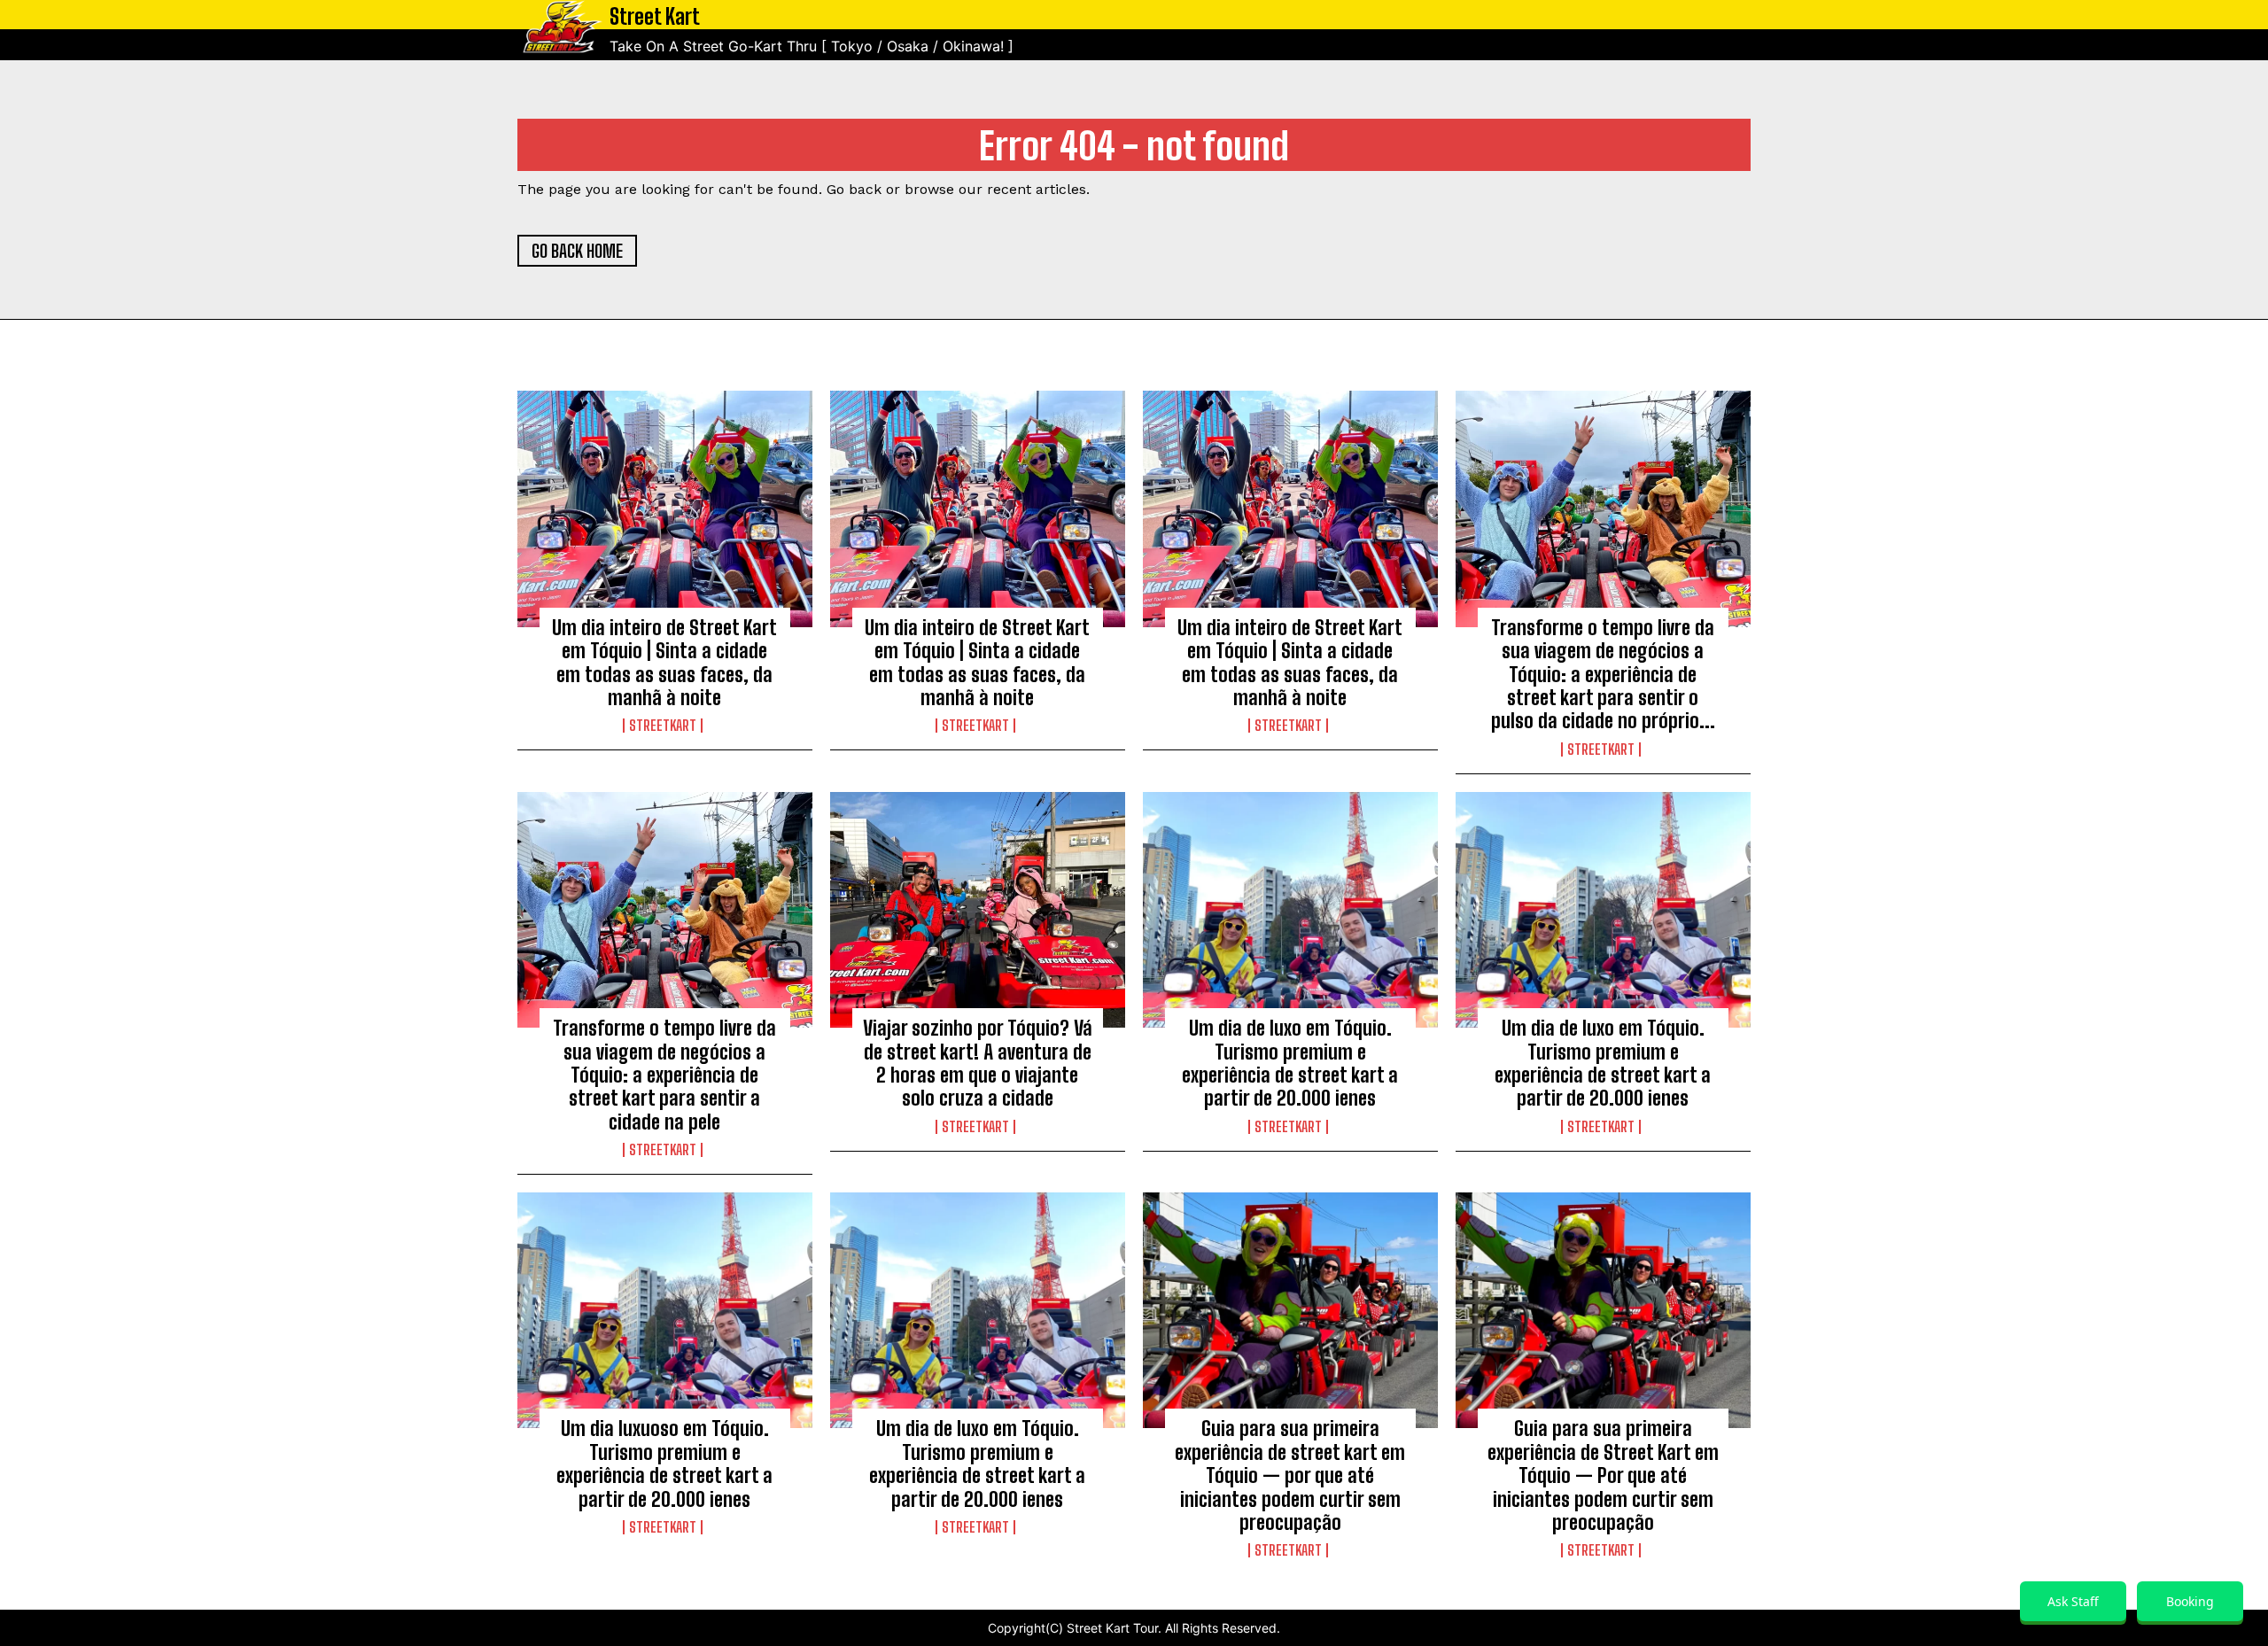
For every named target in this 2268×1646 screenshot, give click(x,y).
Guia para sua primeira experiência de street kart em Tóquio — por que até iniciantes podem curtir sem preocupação (1290, 1475)
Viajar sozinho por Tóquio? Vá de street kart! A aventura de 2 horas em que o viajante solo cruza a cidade (978, 1063)
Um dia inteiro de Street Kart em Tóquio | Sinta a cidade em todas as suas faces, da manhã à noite (664, 663)
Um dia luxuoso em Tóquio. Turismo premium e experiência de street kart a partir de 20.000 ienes (664, 1464)
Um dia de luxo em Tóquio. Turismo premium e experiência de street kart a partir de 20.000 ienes (1290, 1063)
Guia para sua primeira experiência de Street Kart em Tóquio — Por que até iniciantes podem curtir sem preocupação (1603, 1475)
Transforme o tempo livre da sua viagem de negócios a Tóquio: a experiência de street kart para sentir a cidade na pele (664, 1075)
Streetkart (663, 726)
